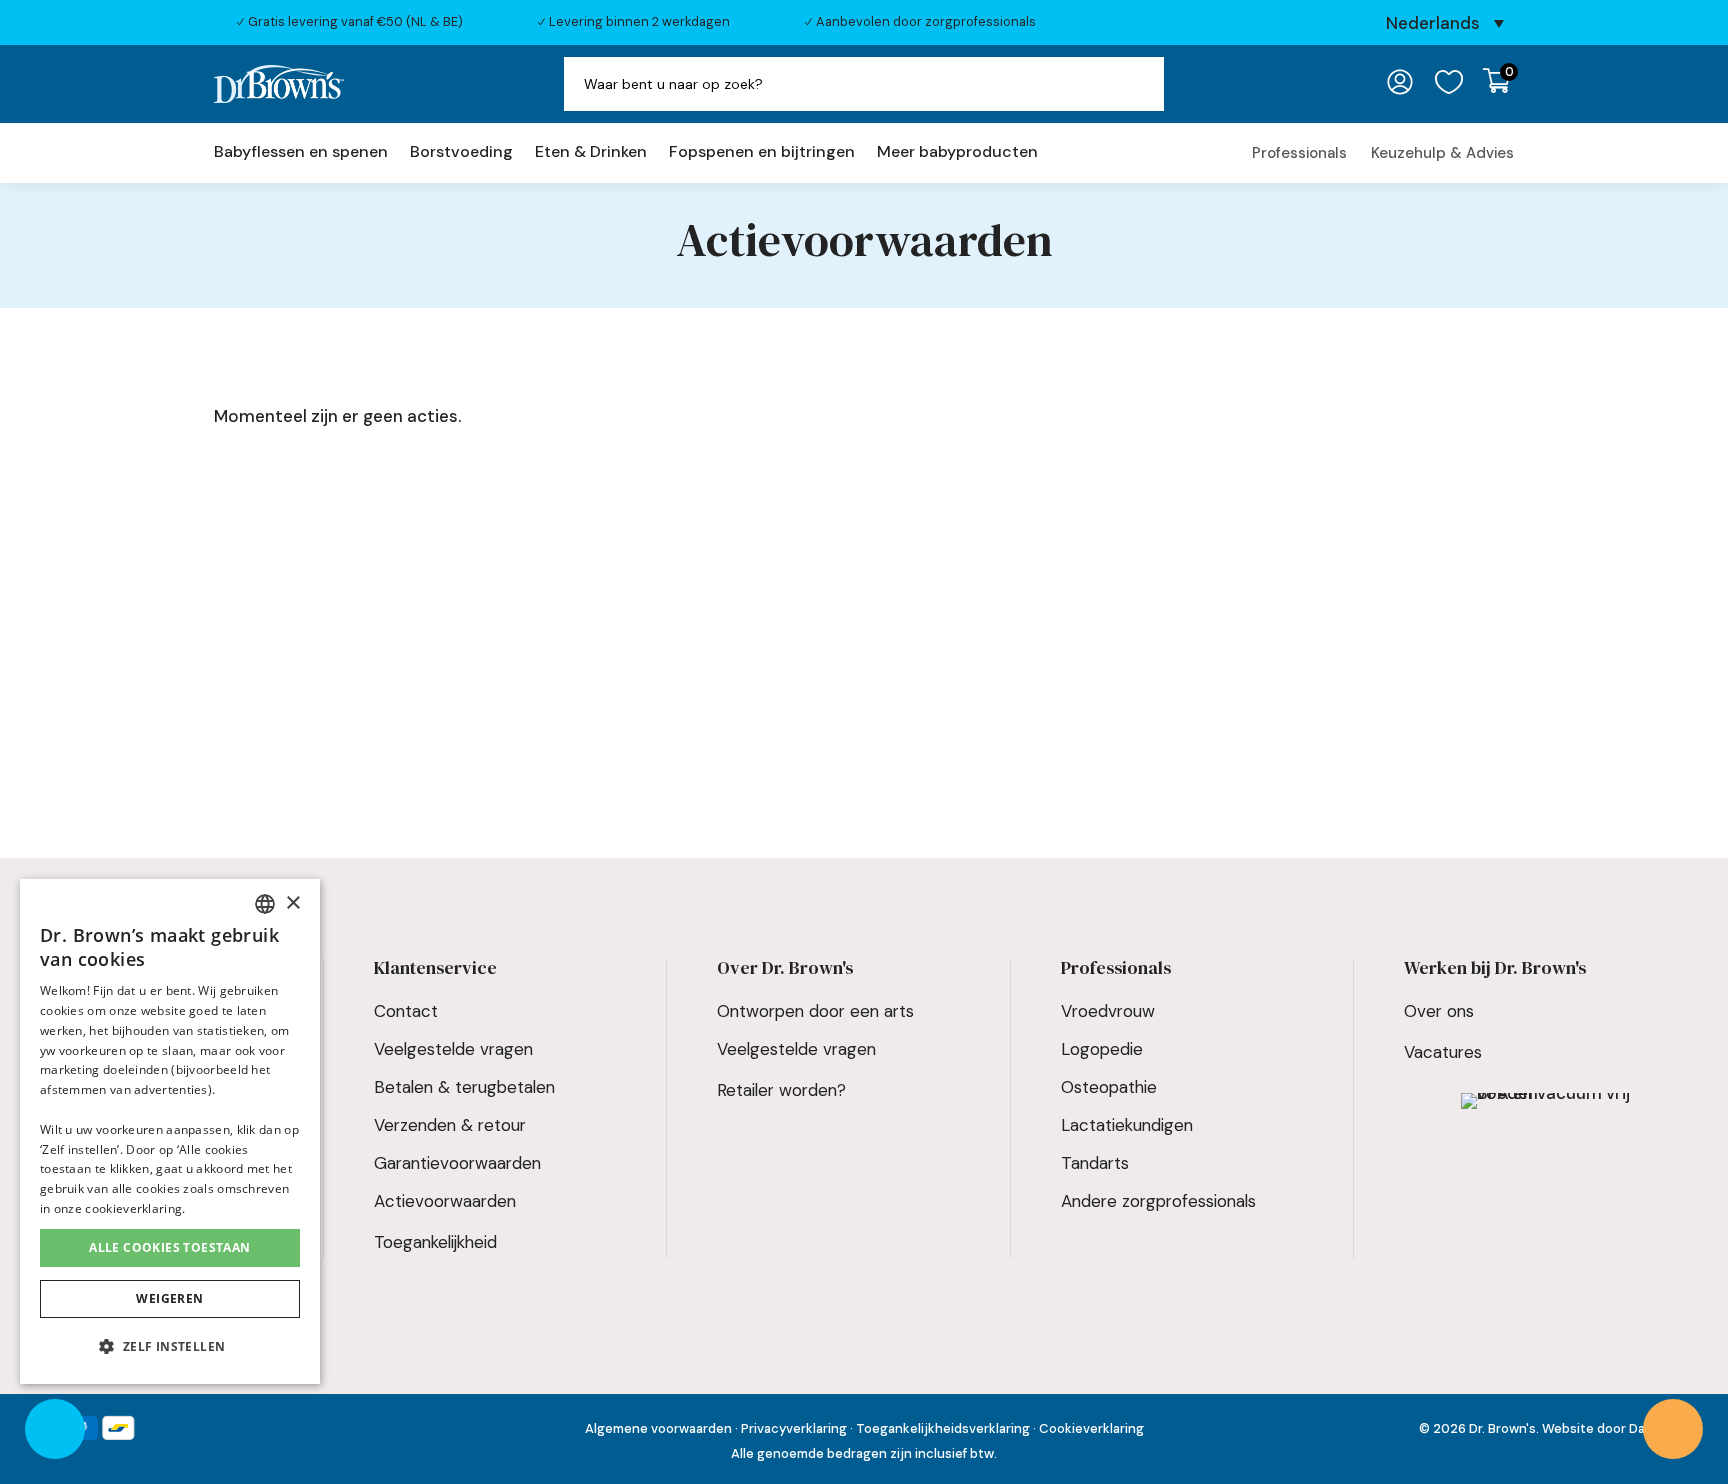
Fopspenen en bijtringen (762, 153)
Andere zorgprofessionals (1158, 1201)
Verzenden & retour (450, 1125)
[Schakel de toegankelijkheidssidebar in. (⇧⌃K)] (55, 1429)
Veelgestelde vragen (453, 1049)
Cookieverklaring (1091, 1428)
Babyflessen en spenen (301, 153)
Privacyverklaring (794, 1428)
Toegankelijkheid (435, 1242)
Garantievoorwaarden (457, 1163)
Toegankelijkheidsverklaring (944, 1428)
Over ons (1439, 1011)
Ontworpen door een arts (815, 1011)
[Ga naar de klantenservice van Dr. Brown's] (1673, 1429)
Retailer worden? (781, 1090)
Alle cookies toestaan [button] (169, 1247)
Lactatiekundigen (1127, 1125)
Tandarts (1095, 1163)
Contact (406, 1011)
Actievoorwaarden (445, 1201)
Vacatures (1443, 1052)
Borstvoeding (461, 153)
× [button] (292, 903)
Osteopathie (1109, 1087)
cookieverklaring (133, 1208)
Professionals (1299, 153)
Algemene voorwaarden (658, 1428)
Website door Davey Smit (1620, 1428)
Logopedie (1102, 1049)
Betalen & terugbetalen (464, 1087)
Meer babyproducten (957, 153)
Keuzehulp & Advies (1442, 153)
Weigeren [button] (169, 1298)
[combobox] (265, 904)
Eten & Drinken (591, 153)
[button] (170, 1347)
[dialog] (170, 1131)
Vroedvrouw (1108, 1011)
